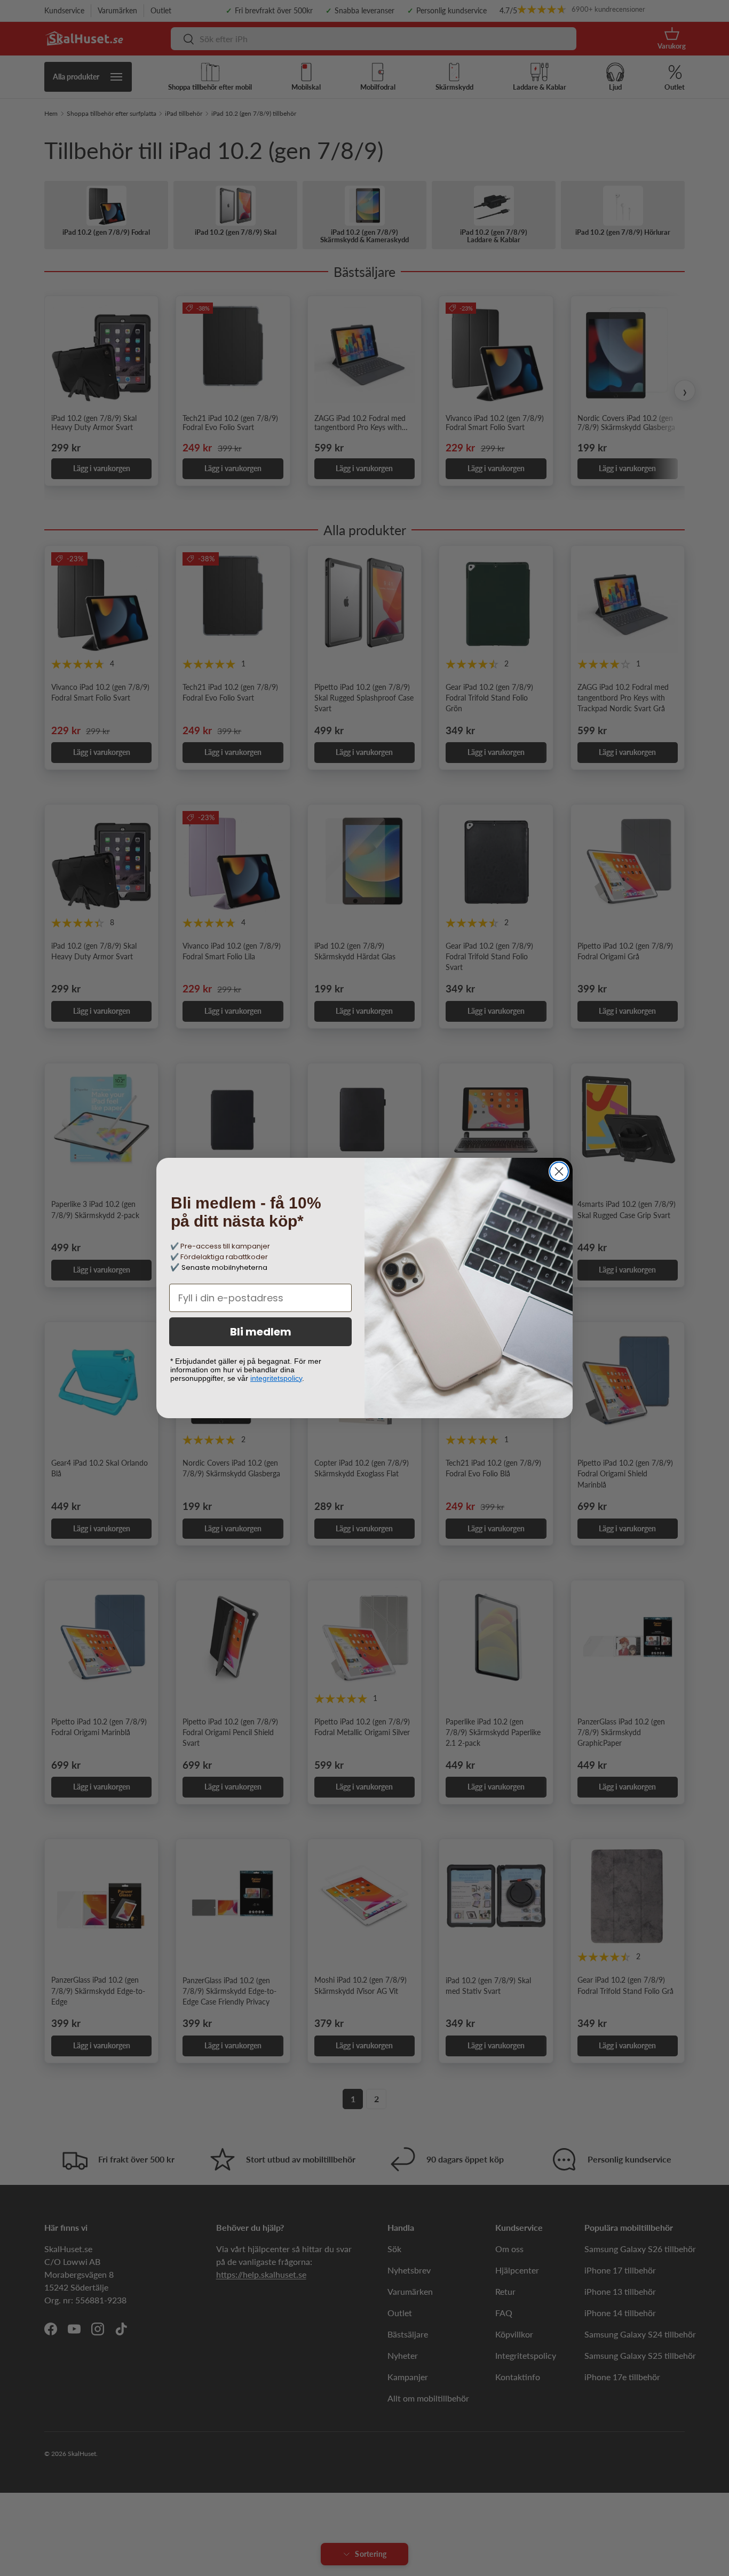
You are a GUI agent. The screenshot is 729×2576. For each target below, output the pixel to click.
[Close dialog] (559, 1171)
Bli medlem (261, 1332)
